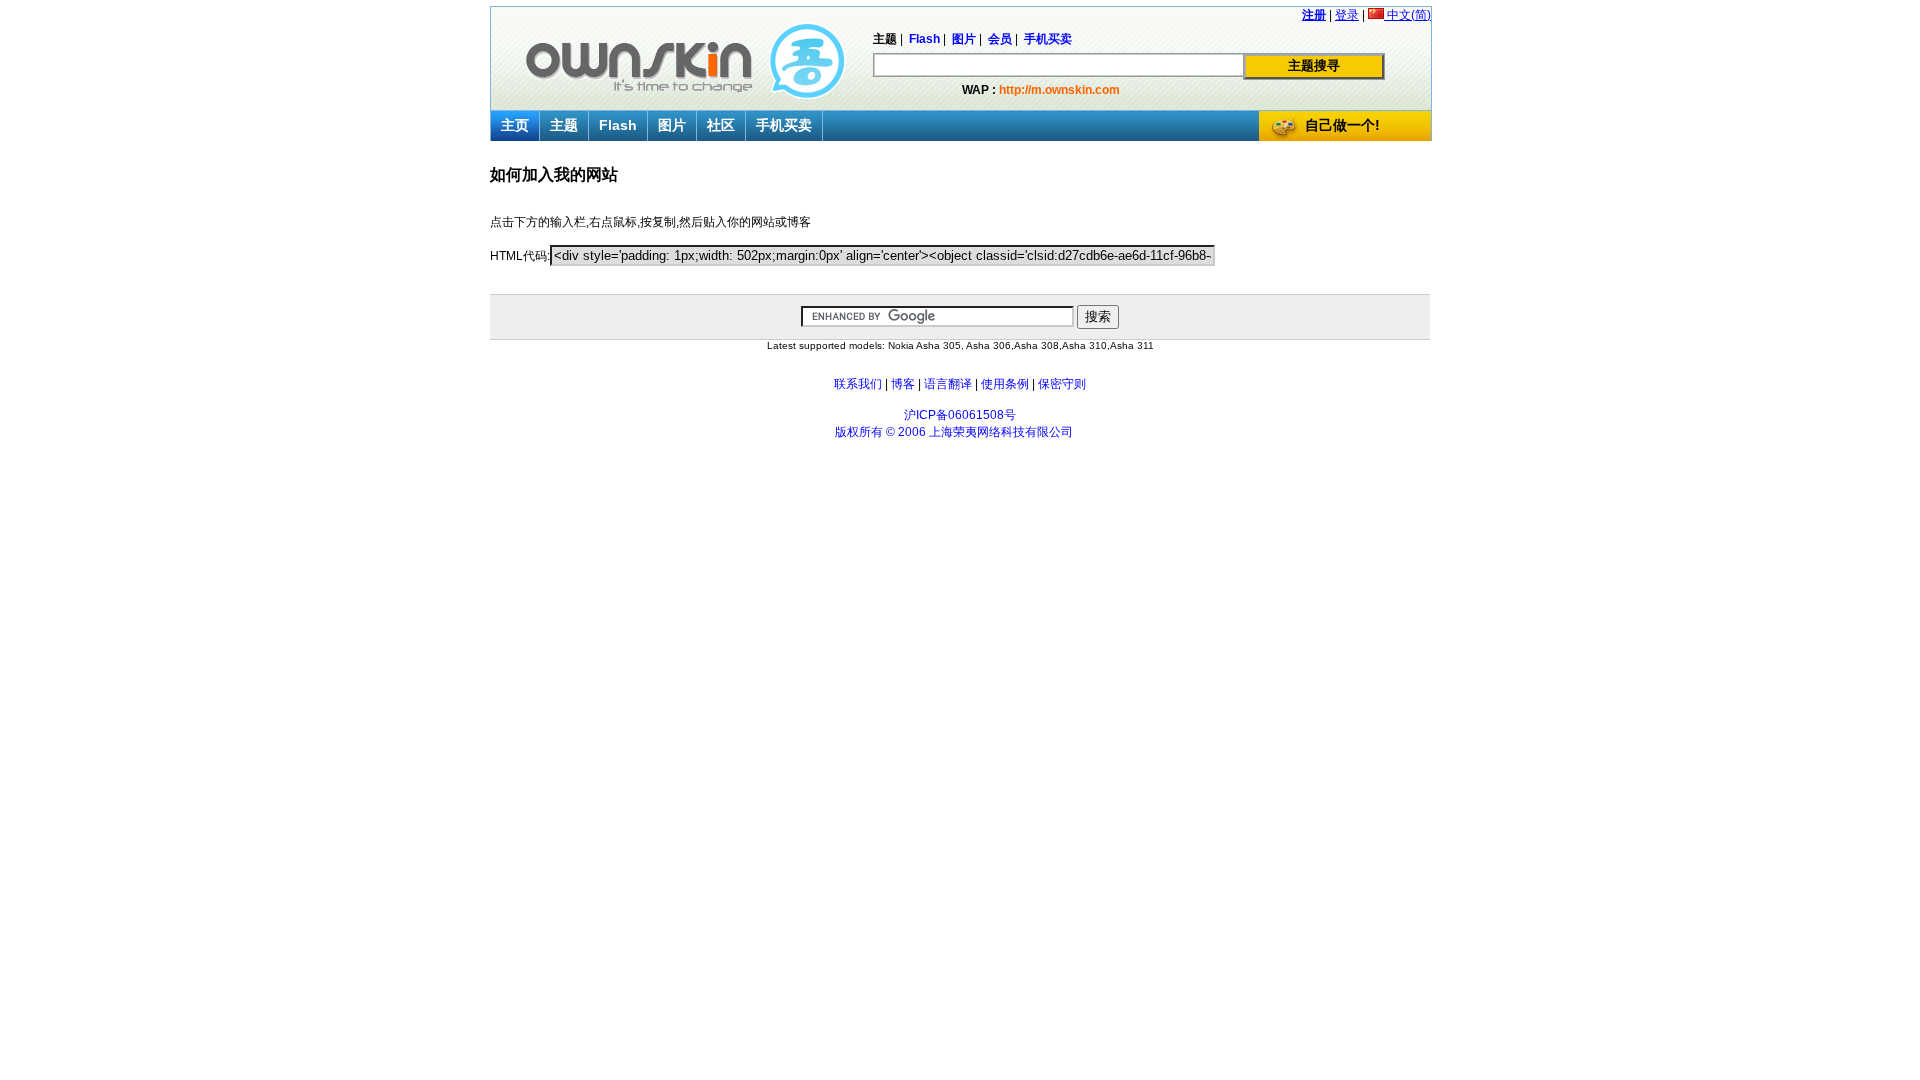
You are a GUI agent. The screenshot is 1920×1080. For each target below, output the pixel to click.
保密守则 (1062, 384)
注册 (1314, 15)
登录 (1347, 15)
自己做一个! (1342, 125)
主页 (515, 125)
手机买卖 (784, 125)
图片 (672, 125)
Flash (618, 125)
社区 (721, 125)
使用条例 (1005, 384)
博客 (903, 384)
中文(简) (1407, 15)
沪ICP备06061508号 (960, 415)
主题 (564, 125)
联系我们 (858, 384)
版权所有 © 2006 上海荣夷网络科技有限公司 (954, 432)
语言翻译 (948, 384)
